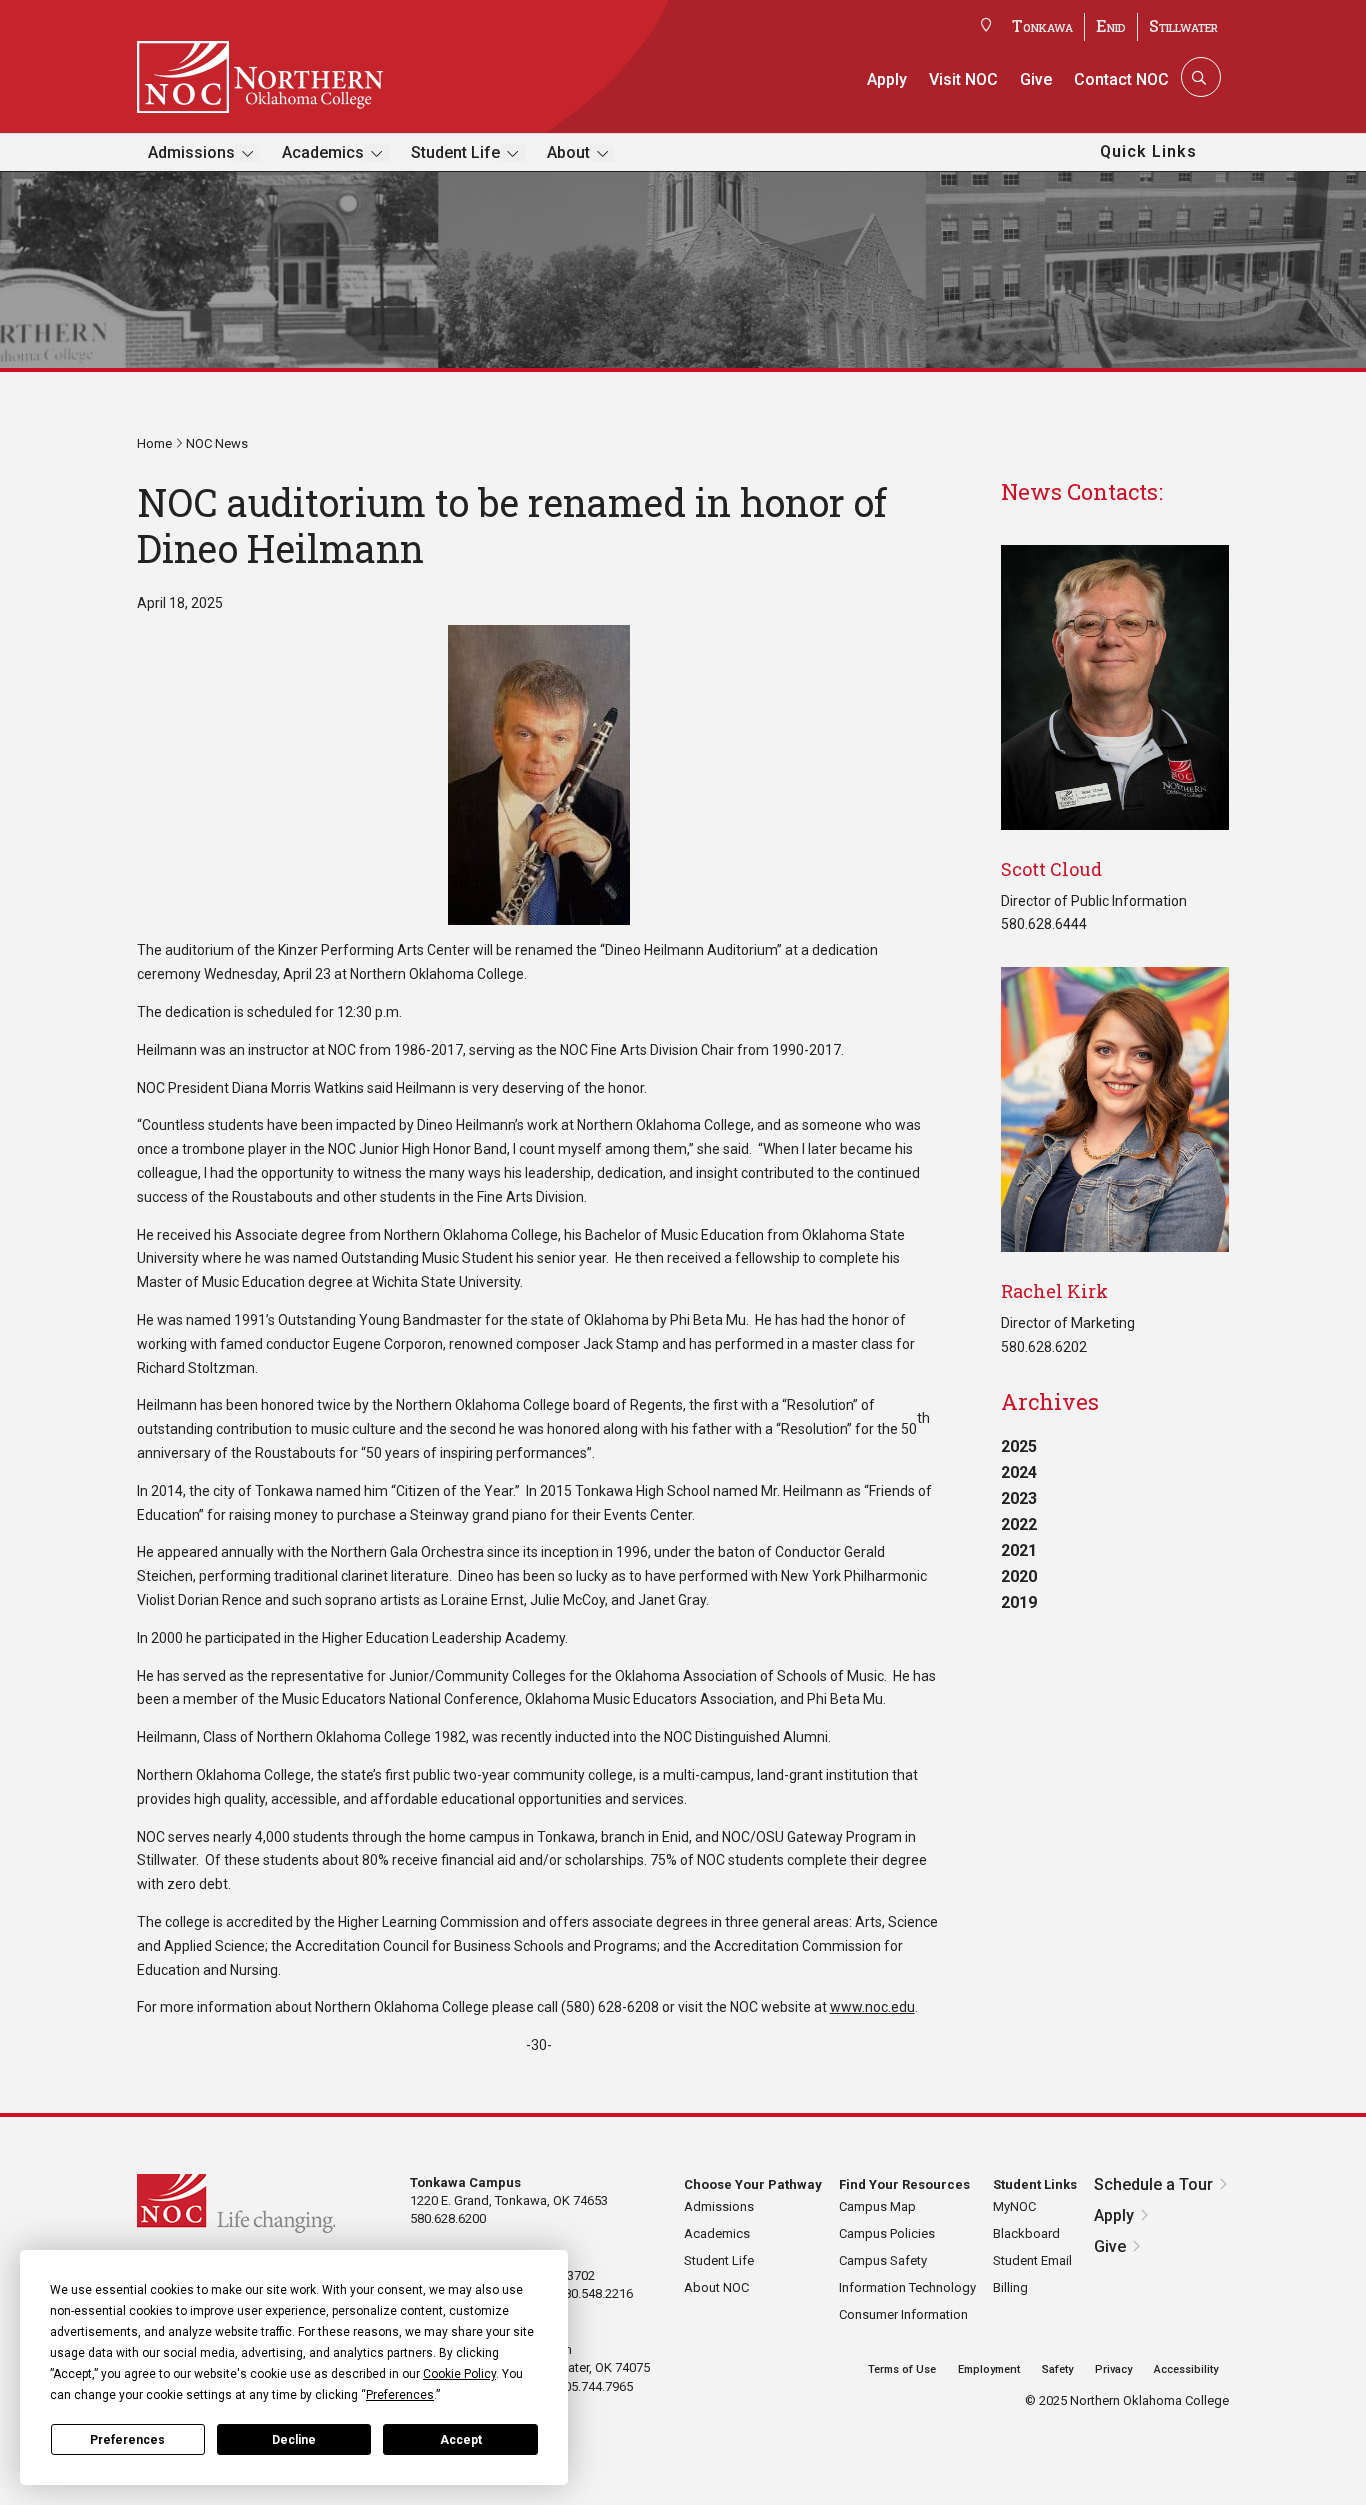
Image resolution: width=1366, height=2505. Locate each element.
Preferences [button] (400, 2395)
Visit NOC (963, 79)
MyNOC (1014, 2206)
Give (1036, 79)
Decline (294, 2440)
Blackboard (1026, 2233)
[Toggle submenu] (247, 153)
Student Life (455, 152)
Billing (1010, 2287)
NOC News (217, 443)
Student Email (1032, 2260)
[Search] (1199, 77)
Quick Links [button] (1148, 151)
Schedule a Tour (1153, 2184)
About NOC (716, 2287)
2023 (1019, 1498)
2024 (1019, 1472)
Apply (887, 79)
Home (154, 443)
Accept (461, 2440)
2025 (1019, 1446)
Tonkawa (1042, 25)
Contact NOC (1121, 79)
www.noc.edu (872, 2007)
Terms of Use (902, 2369)
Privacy (1113, 2369)
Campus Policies (887, 2233)
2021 (1019, 1550)
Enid (1111, 25)
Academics (323, 152)
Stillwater (1183, 25)
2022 (1019, 1524)
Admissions (191, 152)
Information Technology (907, 2287)
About (568, 152)
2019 (1019, 1602)
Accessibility (1186, 2369)
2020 (1019, 1576)
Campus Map (877, 2206)
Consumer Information (903, 2314)
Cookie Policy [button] (459, 2374)
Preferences (127, 2440)
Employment (989, 2369)
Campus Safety (883, 2260)
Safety (1057, 2369)
